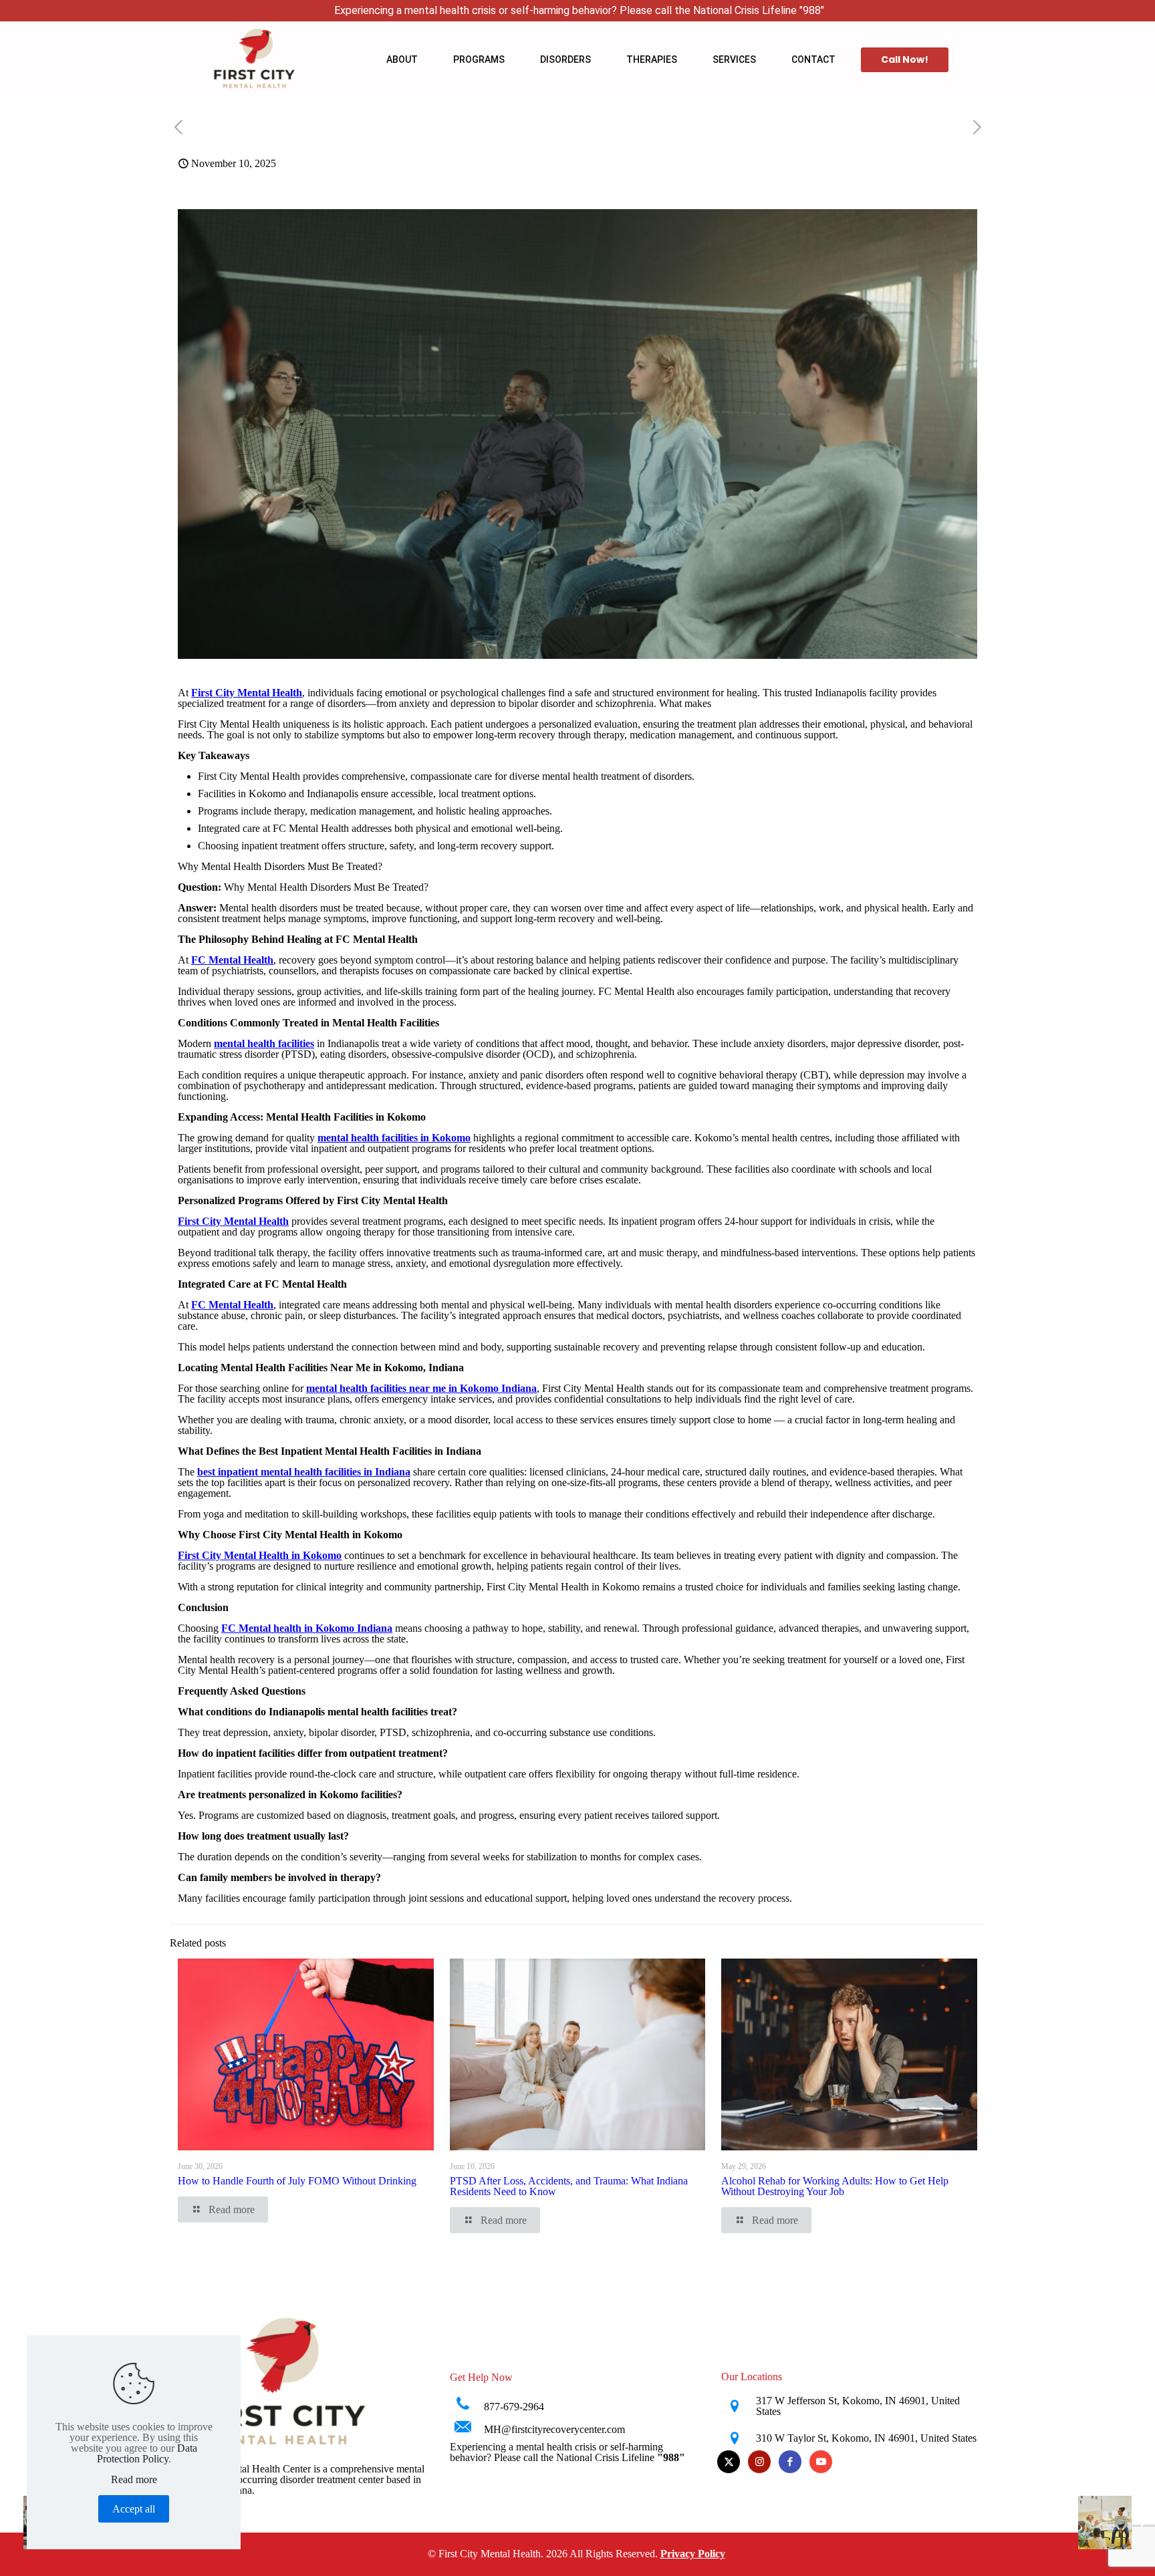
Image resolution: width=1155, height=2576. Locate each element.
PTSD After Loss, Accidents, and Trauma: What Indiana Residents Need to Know (569, 2186)
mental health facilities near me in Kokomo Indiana (421, 1388)
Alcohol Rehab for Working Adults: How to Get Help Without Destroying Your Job (835, 2186)
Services (734, 59)
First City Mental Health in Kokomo (260, 1555)
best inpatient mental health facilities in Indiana (304, 1472)
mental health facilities (264, 1043)
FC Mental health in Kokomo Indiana (307, 1628)
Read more (134, 2480)
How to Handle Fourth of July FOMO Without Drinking (297, 2181)
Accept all (134, 2509)
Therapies (652, 59)
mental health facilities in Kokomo (394, 1138)
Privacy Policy (693, 2554)
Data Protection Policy (147, 2453)
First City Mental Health (247, 693)
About (402, 59)
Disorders (565, 59)
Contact (813, 59)
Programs (479, 59)
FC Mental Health (232, 960)
